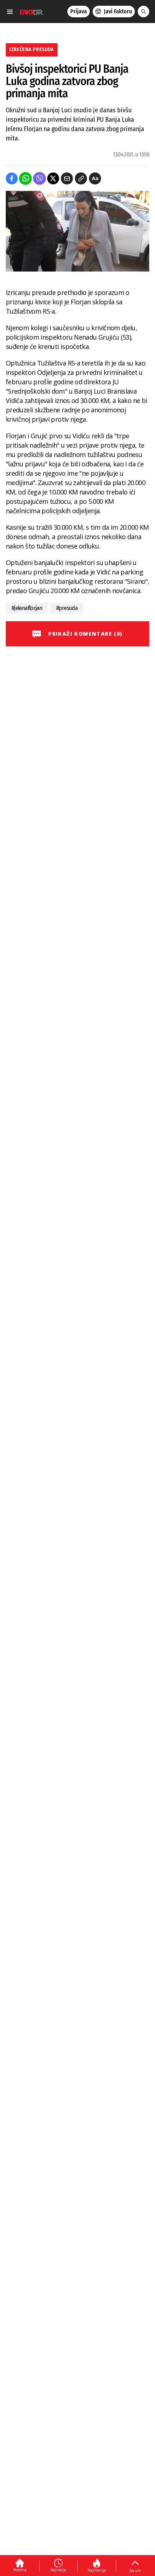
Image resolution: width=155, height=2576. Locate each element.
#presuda (67, 608)
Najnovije (58, 2570)
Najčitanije (97, 2570)
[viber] (39, 178)
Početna (20, 2570)
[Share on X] (53, 178)
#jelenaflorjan (27, 608)
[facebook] (12, 178)
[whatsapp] (25, 178)
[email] (67, 178)
